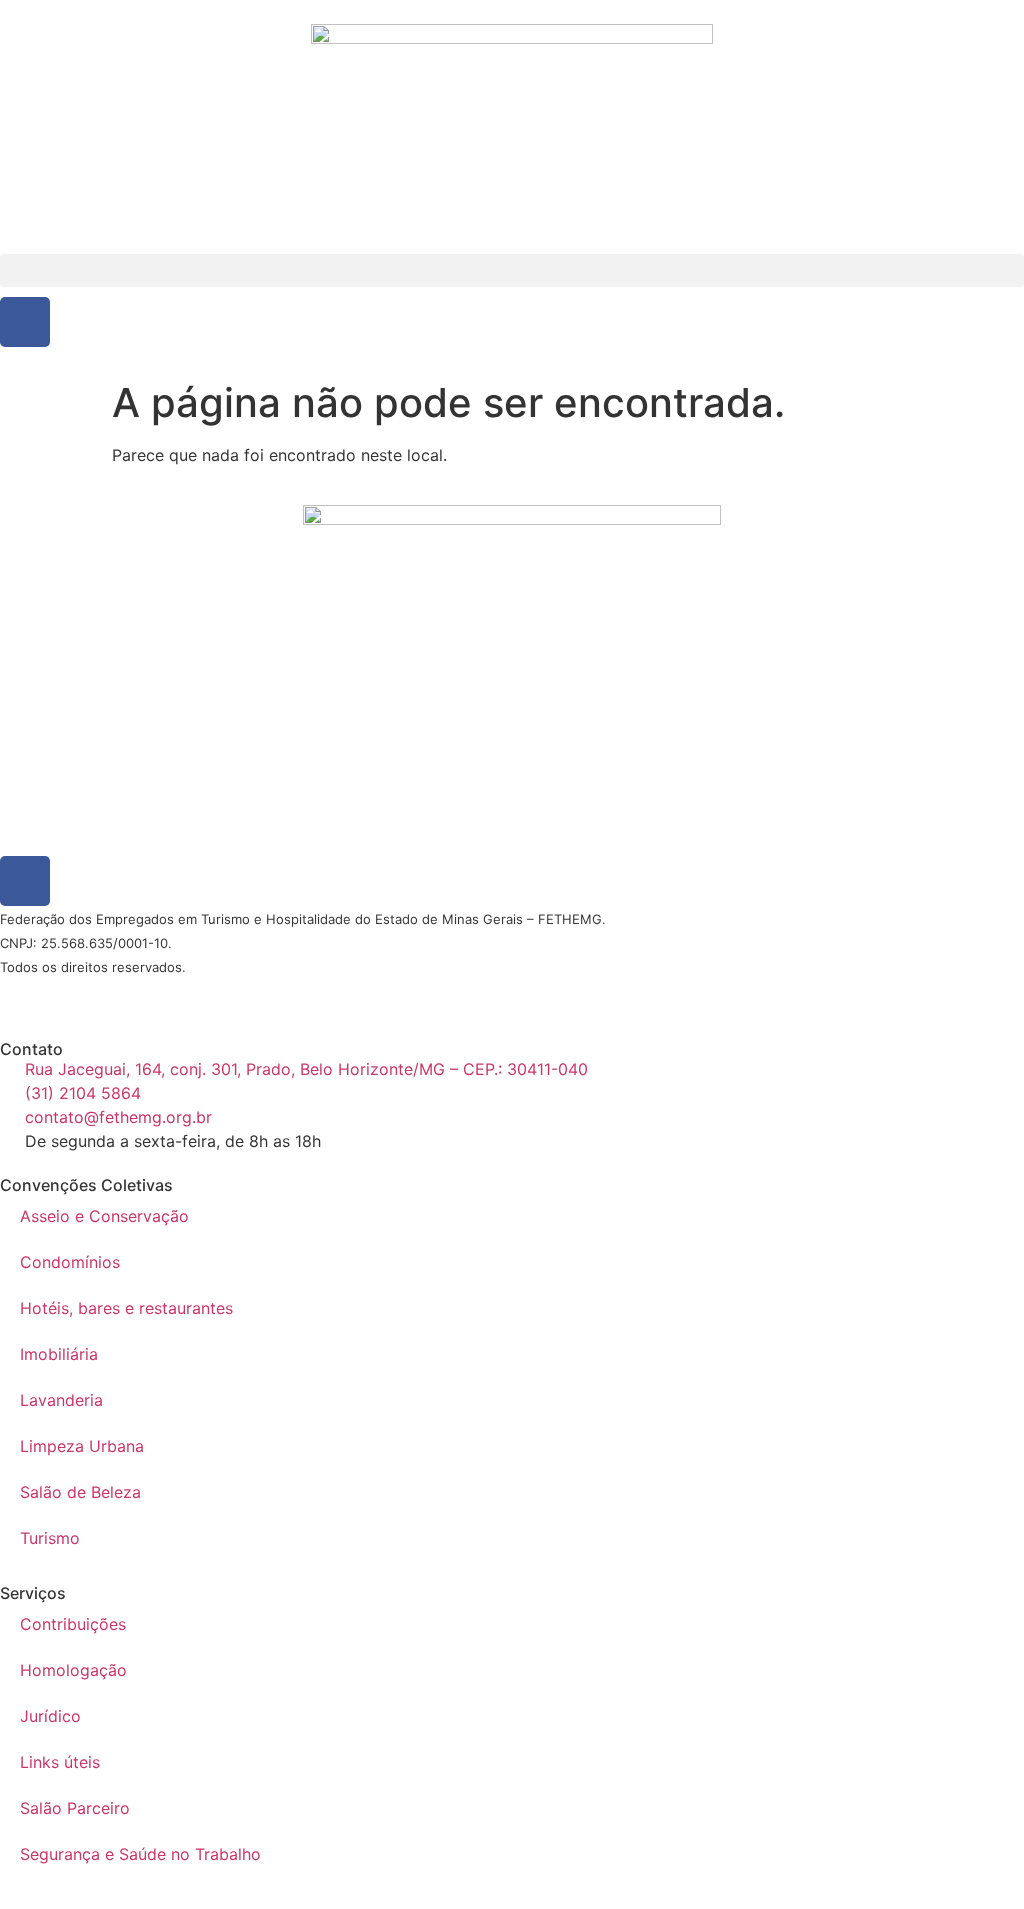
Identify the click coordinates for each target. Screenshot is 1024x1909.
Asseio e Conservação (104, 1216)
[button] (512, 270)
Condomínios (70, 1262)
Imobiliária (59, 1354)
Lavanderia (61, 1400)
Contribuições (73, 1624)
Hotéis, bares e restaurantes (126, 1308)
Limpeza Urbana (82, 1446)
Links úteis (60, 1762)
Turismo (50, 1538)
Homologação (73, 1670)
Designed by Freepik (193, 992)
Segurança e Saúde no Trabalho (140, 1854)
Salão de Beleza (80, 1492)
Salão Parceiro (75, 1808)
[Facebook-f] (25, 322)
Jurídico (50, 1716)
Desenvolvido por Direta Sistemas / (75, 992)
